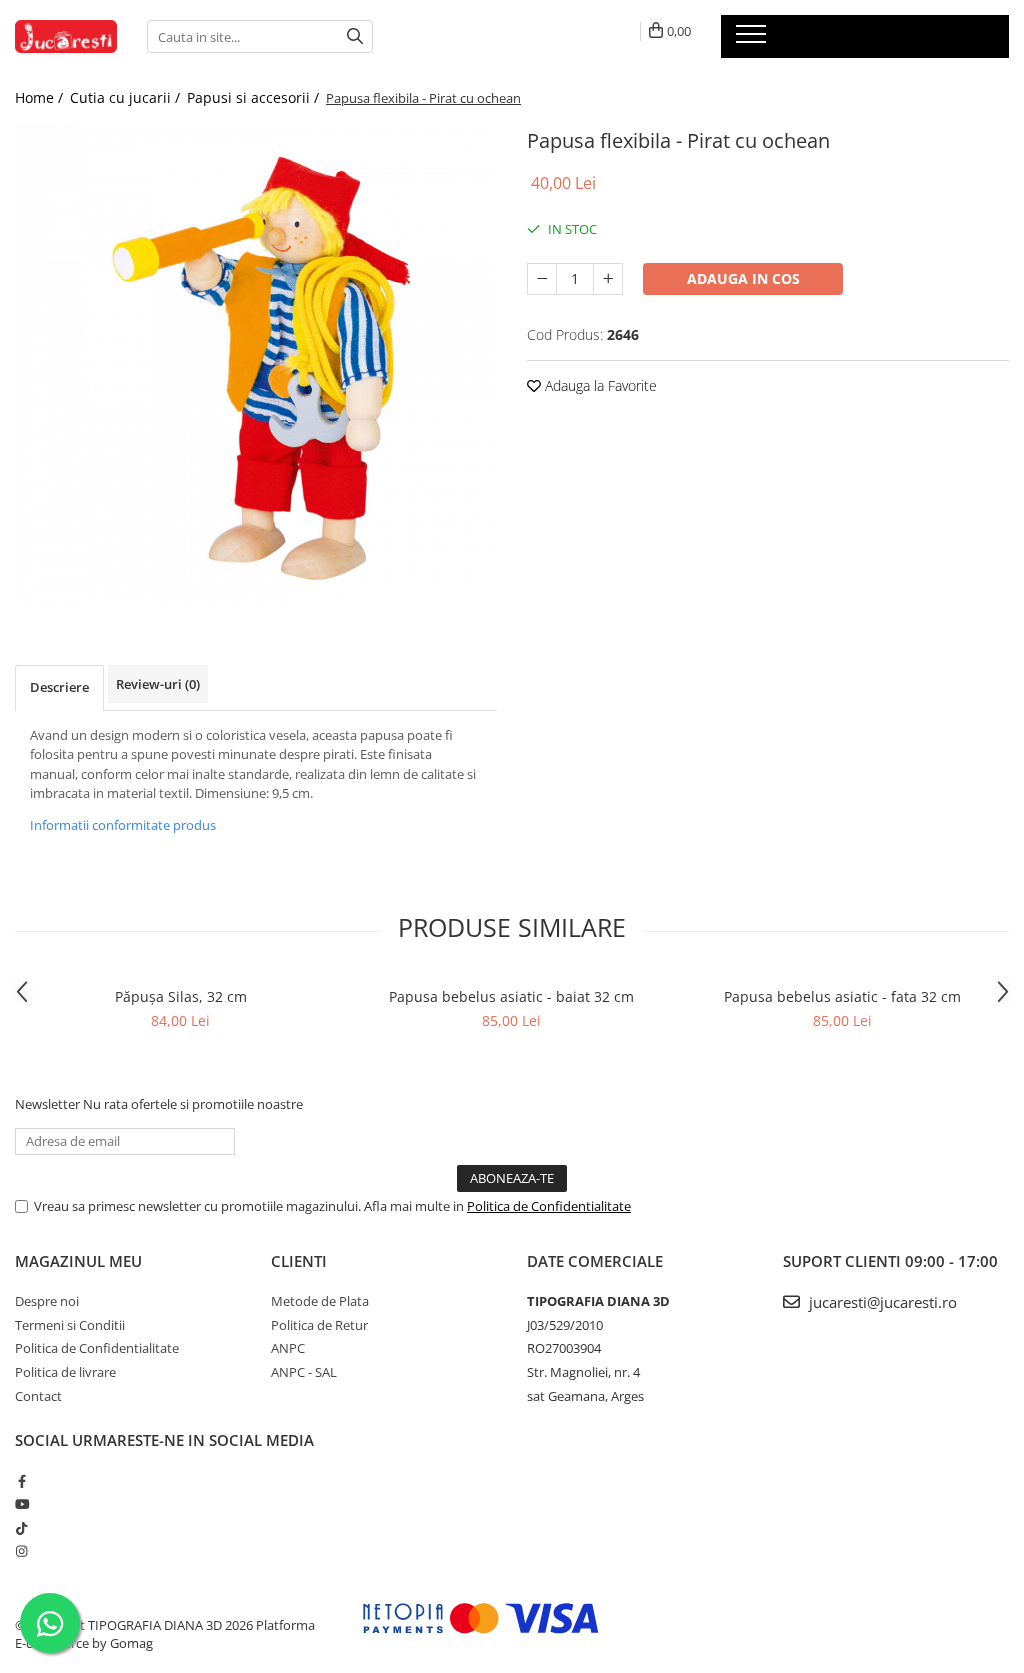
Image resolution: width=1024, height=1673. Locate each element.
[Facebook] (21, 1481)
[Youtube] (21, 1504)
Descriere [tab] (59, 687)
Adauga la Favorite (599, 385)
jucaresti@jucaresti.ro (881, 1302)
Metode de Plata (320, 1301)
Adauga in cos (743, 278)
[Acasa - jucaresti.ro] (66, 36)
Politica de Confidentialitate (549, 1206)
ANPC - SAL (304, 1372)
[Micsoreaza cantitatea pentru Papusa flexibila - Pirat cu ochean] (542, 279)
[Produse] (753, 40)
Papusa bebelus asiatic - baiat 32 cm (511, 996)
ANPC (288, 1348)
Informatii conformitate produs (123, 825)
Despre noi (47, 1301)
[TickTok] (21, 1528)
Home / (41, 97)
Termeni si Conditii (70, 1325)
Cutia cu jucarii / (127, 97)
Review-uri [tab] (158, 684)
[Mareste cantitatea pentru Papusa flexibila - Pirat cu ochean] (608, 279)
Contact (38, 1396)
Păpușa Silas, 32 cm (181, 996)
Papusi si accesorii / (255, 97)
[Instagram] (21, 1551)
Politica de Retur (319, 1325)
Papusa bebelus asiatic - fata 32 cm (842, 996)
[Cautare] (355, 36)
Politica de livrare (65, 1372)
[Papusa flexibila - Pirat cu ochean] (256, 364)
